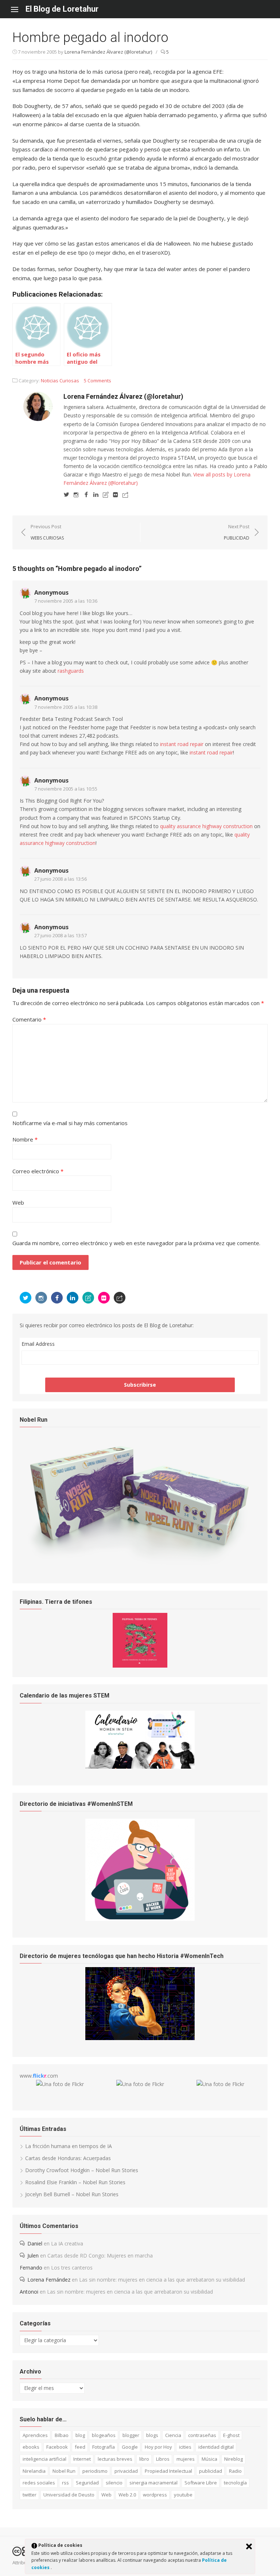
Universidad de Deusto (69, 2495)
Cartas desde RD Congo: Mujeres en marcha (100, 2256)
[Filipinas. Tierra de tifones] (140, 1666)
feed (80, 2447)
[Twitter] (66, 494)
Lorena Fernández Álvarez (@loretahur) (108, 52)
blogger (131, 2435)
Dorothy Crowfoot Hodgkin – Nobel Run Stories (82, 2170)
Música (209, 2459)
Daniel (35, 2243)
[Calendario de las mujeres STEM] (140, 1767)
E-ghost (231, 2435)
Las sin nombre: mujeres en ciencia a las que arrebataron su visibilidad (162, 2280)
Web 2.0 (127, 2495)
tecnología (235, 2483)
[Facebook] (86, 494)
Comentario (29, 1019)
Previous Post (47, 532)
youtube (183, 2495)
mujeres (186, 2459)
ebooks (31, 2447)
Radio (235, 2471)
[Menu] (18, 9)
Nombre (25, 1139)
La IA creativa (67, 2243)
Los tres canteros (72, 2268)
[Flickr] (116, 494)
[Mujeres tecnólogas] (140, 2038)
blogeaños (104, 2435)
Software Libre (201, 2483)
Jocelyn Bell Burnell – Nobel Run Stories (72, 2194)
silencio (114, 2483)
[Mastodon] (125, 494)
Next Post (237, 532)
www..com (39, 2076)
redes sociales (39, 2483)
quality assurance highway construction (206, 826)
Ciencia (173, 2435)
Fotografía (104, 2447)
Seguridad (87, 2483)
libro (144, 2459)
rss (65, 2483)
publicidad (211, 2471)
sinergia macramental (153, 2483)
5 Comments (98, 381)
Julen (33, 2256)
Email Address (38, 1344)
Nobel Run (64, 2471)
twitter (30, 2495)
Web (18, 1202)
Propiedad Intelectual (168, 2471)
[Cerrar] (249, 2546)
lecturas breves (115, 2459)
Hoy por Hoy (158, 2447)
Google (130, 2447)
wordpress (155, 2495)
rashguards (71, 671)
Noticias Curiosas (60, 381)
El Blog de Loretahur (62, 9)
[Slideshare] (106, 494)
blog (80, 2435)
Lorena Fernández (49, 2280)
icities (185, 2447)
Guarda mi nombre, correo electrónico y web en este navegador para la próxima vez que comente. (136, 1243)
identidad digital (216, 2447)
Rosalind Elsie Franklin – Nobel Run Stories (75, 2182)
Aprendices (35, 2435)
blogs (152, 2435)
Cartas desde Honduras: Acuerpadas (68, 2158)
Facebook (57, 2447)
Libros (163, 2459)
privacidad (126, 2471)
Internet (82, 2459)
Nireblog (234, 2459)
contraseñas (202, 2435)
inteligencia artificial (44, 2459)
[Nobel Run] (140, 1565)
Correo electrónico (38, 1171)
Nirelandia (34, 2471)
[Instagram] (76, 494)
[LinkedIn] (96, 494)
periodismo (95, 2471)
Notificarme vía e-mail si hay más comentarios (70, 1123)
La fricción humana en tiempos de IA (69, 2146)
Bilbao (62, 2435)
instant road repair (182, 744)
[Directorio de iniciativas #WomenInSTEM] (140, 1919)
